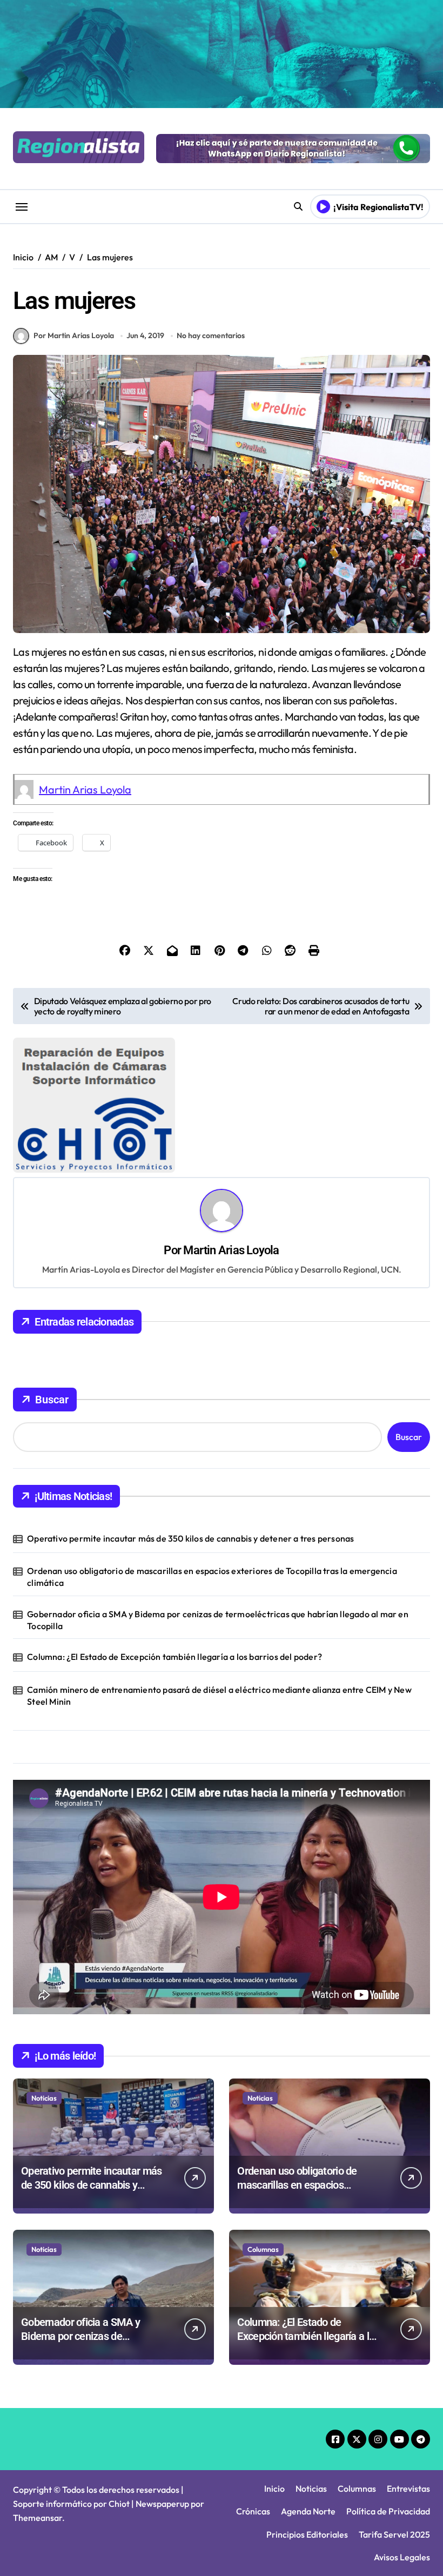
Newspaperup (162, 2504)
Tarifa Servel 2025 (394, 2534)
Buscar (52, 1400)
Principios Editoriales (307, 2534)
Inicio (274, 2488)
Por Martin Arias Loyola (74, 335)
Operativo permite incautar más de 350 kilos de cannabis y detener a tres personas (190, 1538)
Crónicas (253, 2511)
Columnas (263, 2249)
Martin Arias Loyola (85, 789)
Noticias (44, 2098)
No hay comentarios (211, 335)
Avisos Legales (402, 2557)
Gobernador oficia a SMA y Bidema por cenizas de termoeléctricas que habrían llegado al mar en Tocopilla (218, 1620)
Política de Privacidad (388, 2511)
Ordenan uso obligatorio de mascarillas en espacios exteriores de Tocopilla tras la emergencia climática (212, 1577)
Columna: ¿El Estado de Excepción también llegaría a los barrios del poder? (174, 1657)
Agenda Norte (308, 2511)
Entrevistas (408, 2488)
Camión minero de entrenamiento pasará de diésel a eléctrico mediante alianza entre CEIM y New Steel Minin (219, 1696)
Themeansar (38, 2518)
